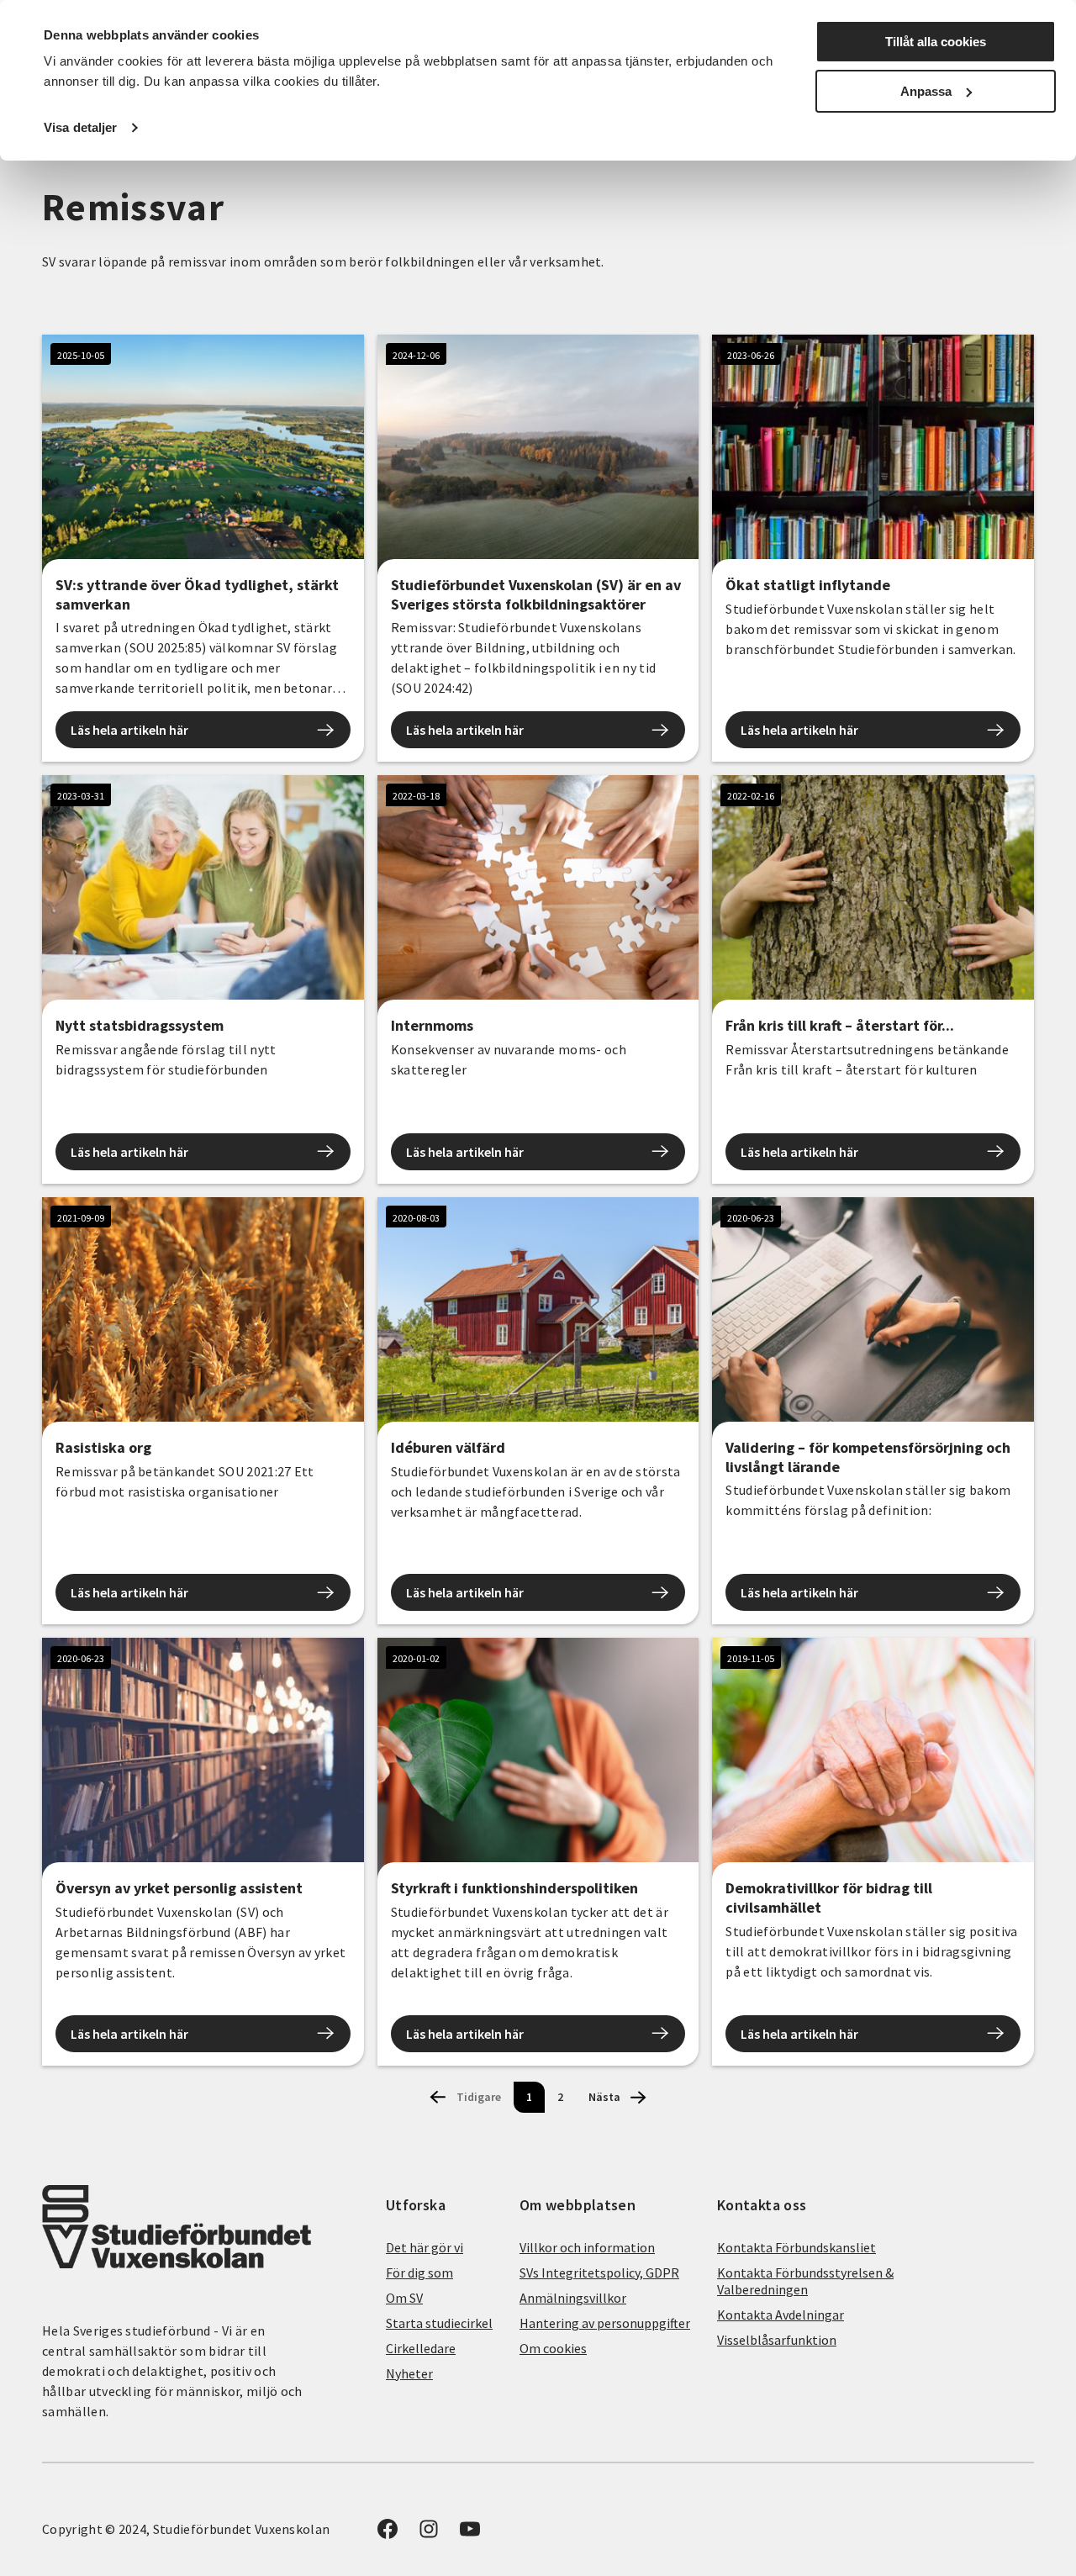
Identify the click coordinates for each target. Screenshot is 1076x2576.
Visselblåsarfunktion (777, 2340)
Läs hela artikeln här (129, 730)
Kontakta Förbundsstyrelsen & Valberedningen (805, 2281)
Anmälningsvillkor (573, 2298)
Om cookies (553, 2348)
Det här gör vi (425, 2247)
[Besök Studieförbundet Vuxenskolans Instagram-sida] (429, 2534)
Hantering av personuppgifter (605, 2323)
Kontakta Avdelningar (781, 2315)
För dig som (419, 2272)
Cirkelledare (421, 2348)
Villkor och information (587, 2247)
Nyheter (409, 2373)
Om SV (404, 2298)
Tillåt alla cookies (936, 42)
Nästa (604, 2097)
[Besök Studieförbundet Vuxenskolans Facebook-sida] (388, 2534)
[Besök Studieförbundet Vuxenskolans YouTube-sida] (470, 2534)
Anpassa (926, 91)
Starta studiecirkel (439, 2323)
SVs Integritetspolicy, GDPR (599, 2272)
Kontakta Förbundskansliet (796, 2247)
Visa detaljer (80, 127)
